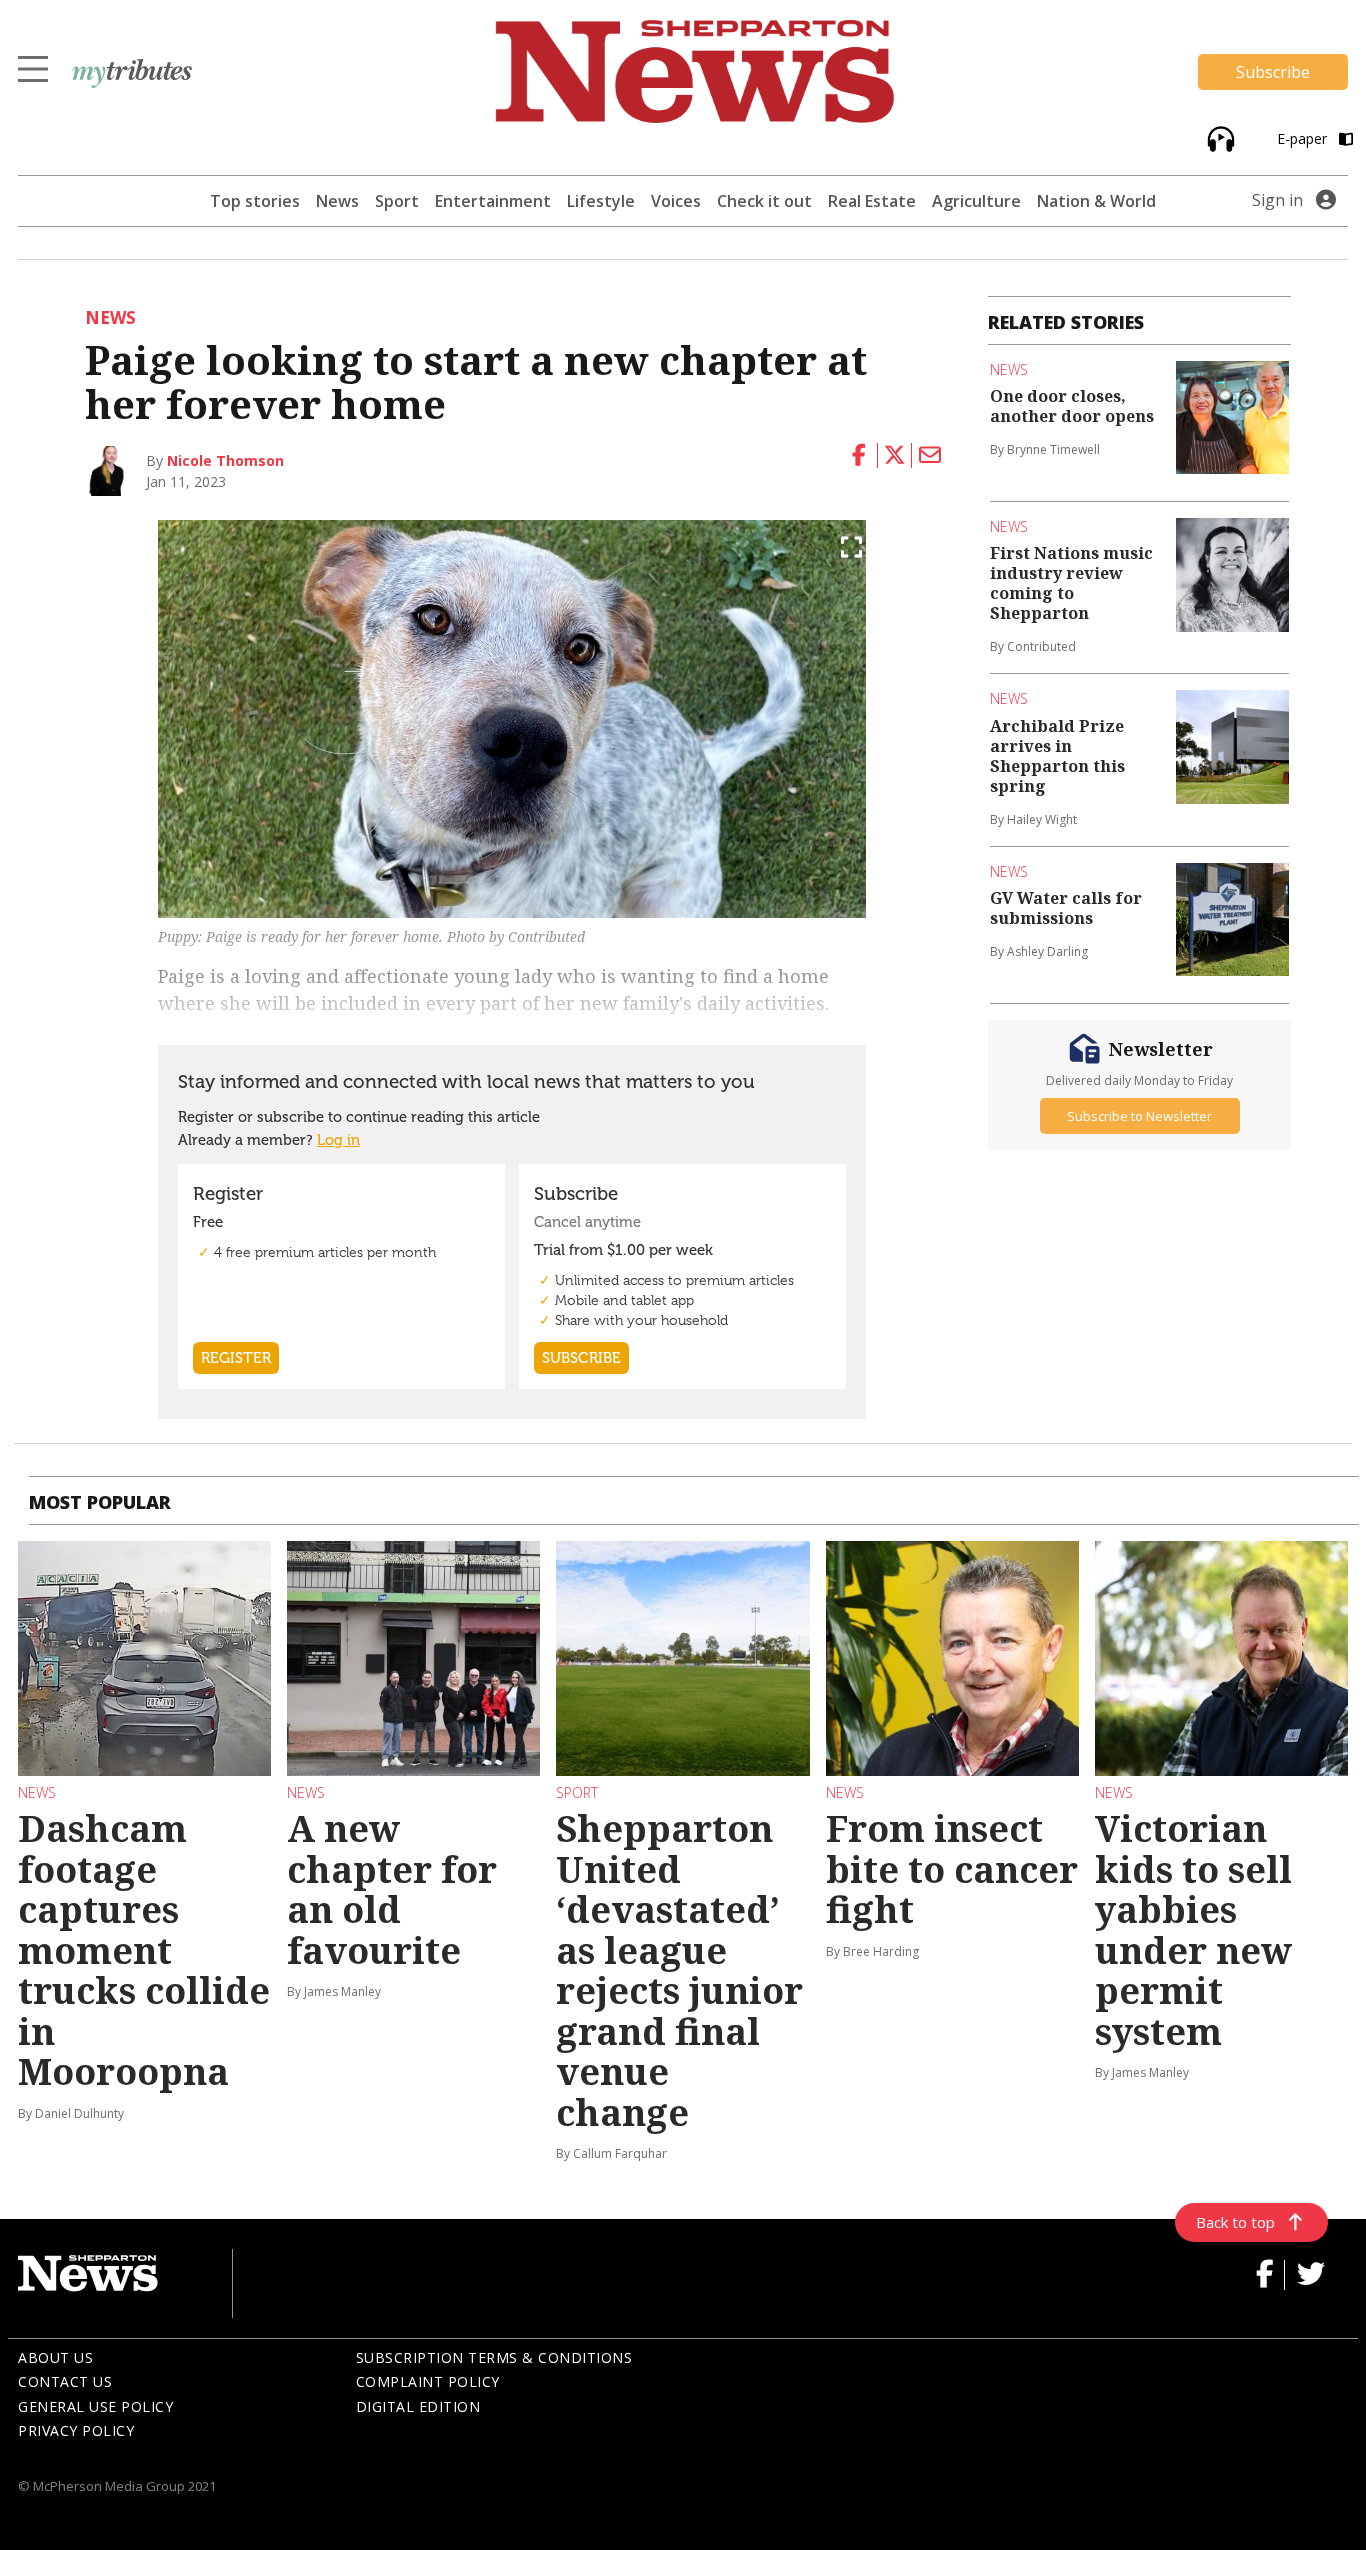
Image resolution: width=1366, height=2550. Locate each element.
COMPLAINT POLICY (428, 2381)
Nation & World (1096, 201)
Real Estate (872, 201)
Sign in (1277, 200)
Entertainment (493, 201)
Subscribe (1273, 72)
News (337, 201)
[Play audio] (1218, 137)
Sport (397, 201)
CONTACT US (65, 2381)
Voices (676, 201)
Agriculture (976, 201)
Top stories (255, 201)
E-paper (1304, 138)
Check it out (764, 201)
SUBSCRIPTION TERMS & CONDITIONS (494, 2357)
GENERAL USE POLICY (95, 2406)
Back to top (1235, 2222)
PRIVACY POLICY (76, 2430)
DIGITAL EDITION (418, 2406)
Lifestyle (601, 201)
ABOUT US (55, 2357)
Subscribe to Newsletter (1139, 1116)
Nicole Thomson (225, 460)
